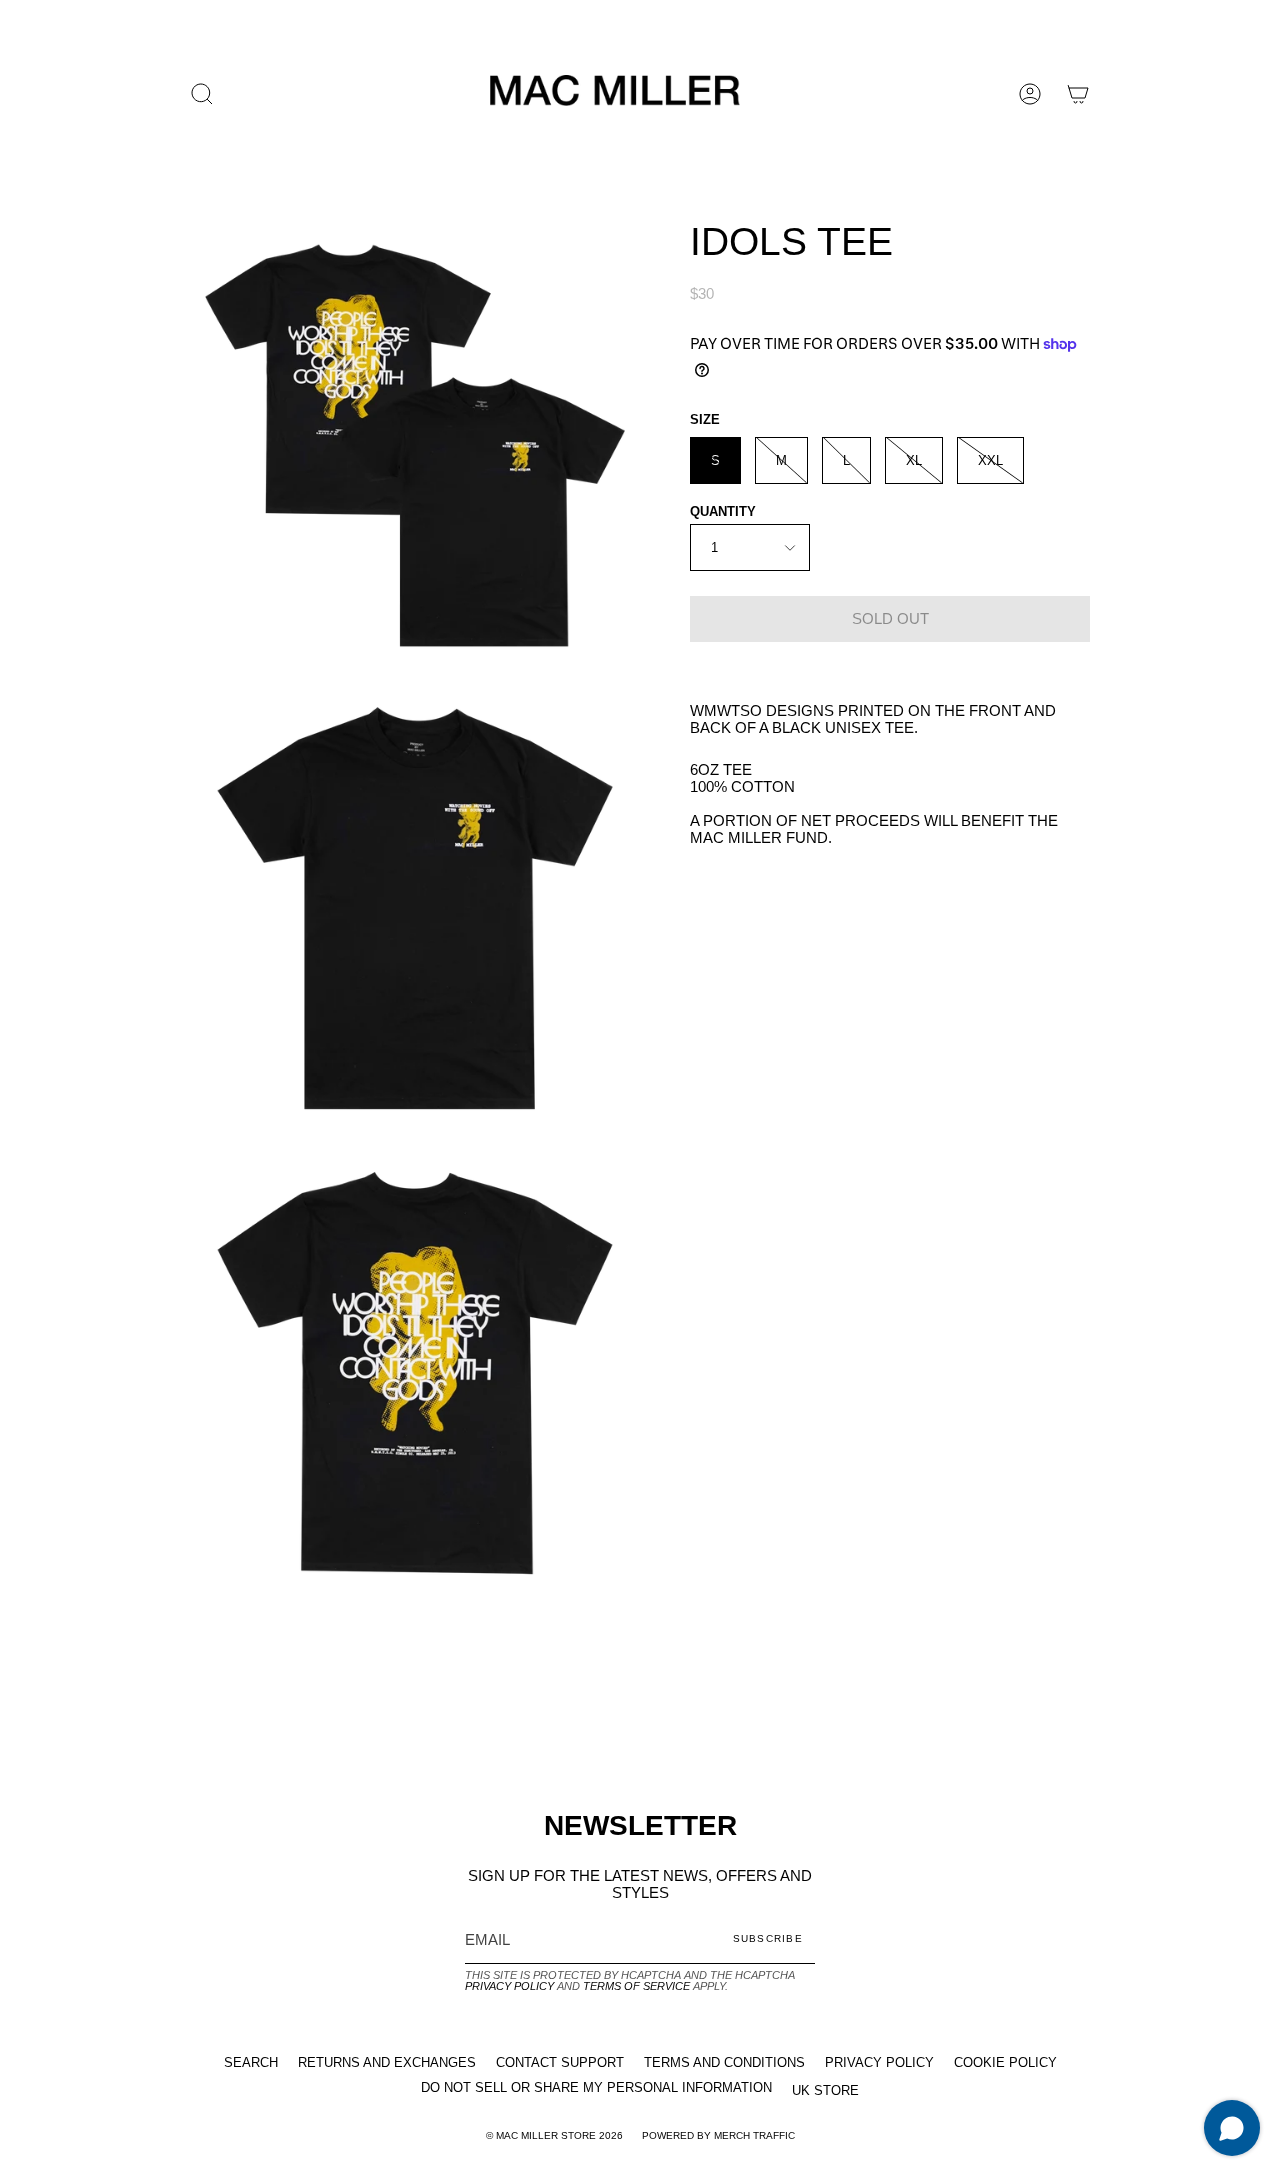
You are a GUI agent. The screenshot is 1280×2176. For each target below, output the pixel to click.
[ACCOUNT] (1030, 93)
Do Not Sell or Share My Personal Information (596, 2087)
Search (251, 2062)
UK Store (825, 2090)
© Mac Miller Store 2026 (554, 2135)
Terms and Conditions (724, 2062)
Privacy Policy (509, 1986)
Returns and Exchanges (387, 2062)
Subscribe (768, 1938)
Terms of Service (636, 1986)
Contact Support (560, 2062)
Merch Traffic (754, 2135)
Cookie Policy (1005, 2062)
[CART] (1078, 93)
